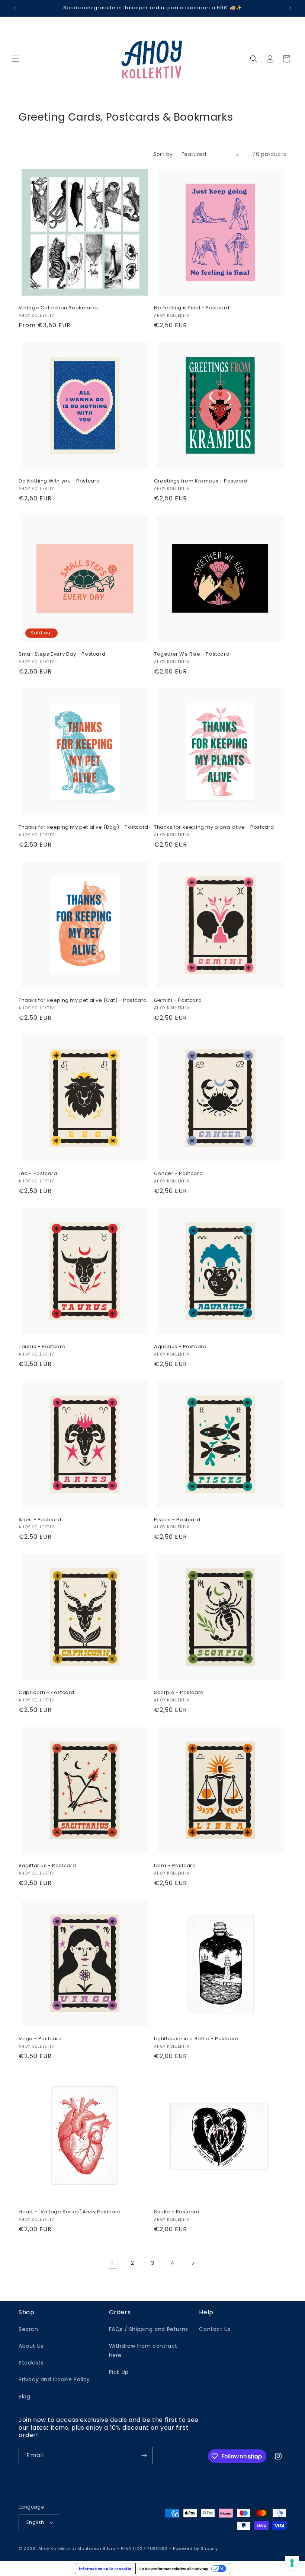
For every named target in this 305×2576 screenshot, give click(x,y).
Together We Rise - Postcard (192, 654)
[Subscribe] (144, 2456)
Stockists (31, 2363)
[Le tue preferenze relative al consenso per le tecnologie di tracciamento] (292, 2563)
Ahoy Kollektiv (55, 2548)
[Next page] (193, 2263)
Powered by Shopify (195, 2548)
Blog (24, 2397)
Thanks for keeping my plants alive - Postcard (214, 827)
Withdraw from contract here (143, 2351)
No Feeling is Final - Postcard (192, 308)
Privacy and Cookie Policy (54, 2379)
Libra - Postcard (175, 1866)
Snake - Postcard (177, 2212)
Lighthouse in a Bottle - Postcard (196, 2039)
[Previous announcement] (15, 8)
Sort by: (164, 154)
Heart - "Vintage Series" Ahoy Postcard (70, 2212)
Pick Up (119, 2372)
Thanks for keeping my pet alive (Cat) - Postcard (83, 1001)
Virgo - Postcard (40, 2039)
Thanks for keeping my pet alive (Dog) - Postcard (84, 827)
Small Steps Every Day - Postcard (62, 654)
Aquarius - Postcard (180, 1347)
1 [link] (112, 2263)
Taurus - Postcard (42, 1347)
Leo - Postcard (38, 1174)
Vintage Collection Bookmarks (58, 308)
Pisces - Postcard (177, 1520)
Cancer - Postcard (178, 1174)
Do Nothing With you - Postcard (59, 481)
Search (28, 2329)
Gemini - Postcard (178, 1001)
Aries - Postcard (40, 1520)
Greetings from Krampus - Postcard (201, 481)
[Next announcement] (290, 8)
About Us (31, 2346)
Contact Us (215, 2329)
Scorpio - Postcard (179, 1693)
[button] (16, 59)
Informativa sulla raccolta (105, 2569)
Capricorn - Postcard (46, 1693)
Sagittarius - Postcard (47, 1866)
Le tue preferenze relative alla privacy (174, 2569)
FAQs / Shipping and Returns (149, 2329)
